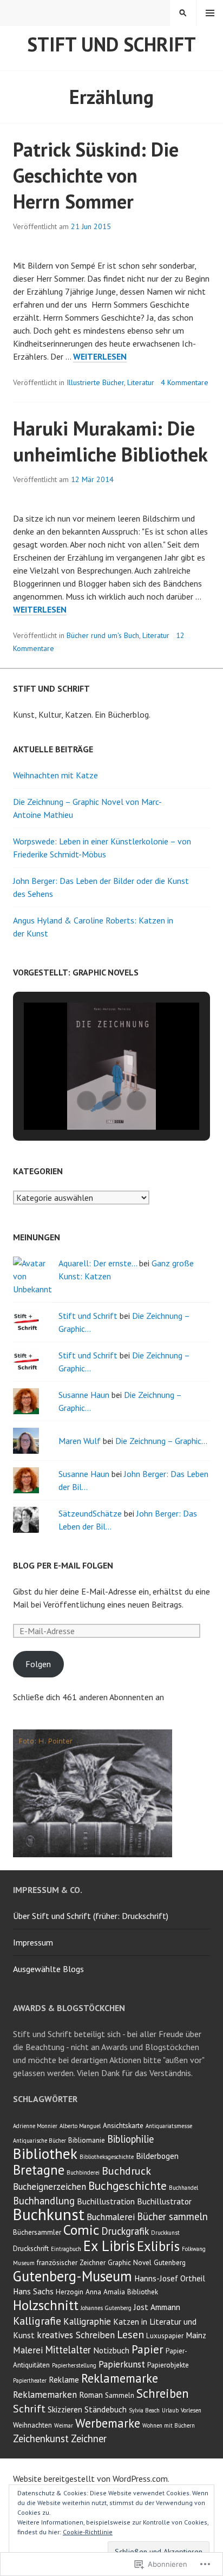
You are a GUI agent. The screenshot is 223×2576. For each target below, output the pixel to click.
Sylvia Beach (144, 2410)
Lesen (130, 2334)
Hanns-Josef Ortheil (170, 2278)
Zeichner (89, 2438)
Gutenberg (170, 2263)
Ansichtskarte (123, 2126)
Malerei (28, 2350)
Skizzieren (65, 2409)
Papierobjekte (168, 2365)
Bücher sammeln (172, 2216)
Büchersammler (37, 2232)
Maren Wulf (80, 1441)
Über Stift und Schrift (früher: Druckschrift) (91, 1916)
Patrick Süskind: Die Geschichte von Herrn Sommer (96, 175)
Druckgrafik (125, 2231)
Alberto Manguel (80, 2126)
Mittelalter (68, 2350)
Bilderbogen (157, 2156)
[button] (87, 1101)
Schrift (29, 2409)
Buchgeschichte (127, 2185)
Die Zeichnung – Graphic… (161, 1441)
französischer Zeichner (71, 2263)
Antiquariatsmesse (169, 2126)
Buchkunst (49, 2214)
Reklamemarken (45, 2395)
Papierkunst (122, 2364)
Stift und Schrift (111, 44)
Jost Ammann (157, 2307)
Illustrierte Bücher (95, 382)
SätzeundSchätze (90, 1513)
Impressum (33, 1942)
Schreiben (163, 2393)
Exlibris (158, 2246)
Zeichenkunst (41, 2438)
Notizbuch (111, 2350)
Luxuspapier (165, 2336)
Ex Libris (109, 2246)
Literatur (141, 382)
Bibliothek (45, 2153)
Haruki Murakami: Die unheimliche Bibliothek (110, 441)
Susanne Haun (84, 1395)
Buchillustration (106, 2201)
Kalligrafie (37, 2321)
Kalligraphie (87, 2321)
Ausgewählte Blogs (48, 1969)
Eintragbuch (66, 2249)
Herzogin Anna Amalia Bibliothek (107, 2292)
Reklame (64, 2379)
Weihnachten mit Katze (55, 775)
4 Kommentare (185, 382)
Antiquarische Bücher (40, 2141)
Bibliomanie (87, 2140)
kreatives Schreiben (76, 2335)
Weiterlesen (100, 357)
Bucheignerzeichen (50, 2187)
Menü (210, 13)
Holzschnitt (46, 2305)
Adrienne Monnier (35, 2126)
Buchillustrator (164, 2201)
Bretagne (39, 2170)
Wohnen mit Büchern (169, 2425)
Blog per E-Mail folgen (63, 1565)
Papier (147, 2349)
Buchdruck (126, 2171)
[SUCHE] (183, 13)
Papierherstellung (74, 2365)
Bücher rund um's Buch (103, 635)
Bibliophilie (130, 2139)
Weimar (64, 2425)
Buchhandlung (44, 2201)
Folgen (38, 1664)
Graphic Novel (130, 2263)
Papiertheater (30, 2380)
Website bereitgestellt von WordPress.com (90, 2479)
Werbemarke (108, 2423)
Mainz (196, 2335)
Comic (81, 2230)
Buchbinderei (83, 2172)
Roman (91, 2395)
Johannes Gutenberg (106, 2308)
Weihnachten (32, 2425)
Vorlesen (191, 2410)
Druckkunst (165, 2233)
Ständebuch (106, 2409)
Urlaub (170, 2410)
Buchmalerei (111, 2217)
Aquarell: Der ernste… (98, 1263)
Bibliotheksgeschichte (107, 2157)
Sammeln (120, 2395)
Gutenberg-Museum (73, 2276)
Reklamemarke (120, 2378)
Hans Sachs (33, 2291)
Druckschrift (31, 2249)
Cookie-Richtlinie (88, 2532)
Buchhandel (183, 2188)
